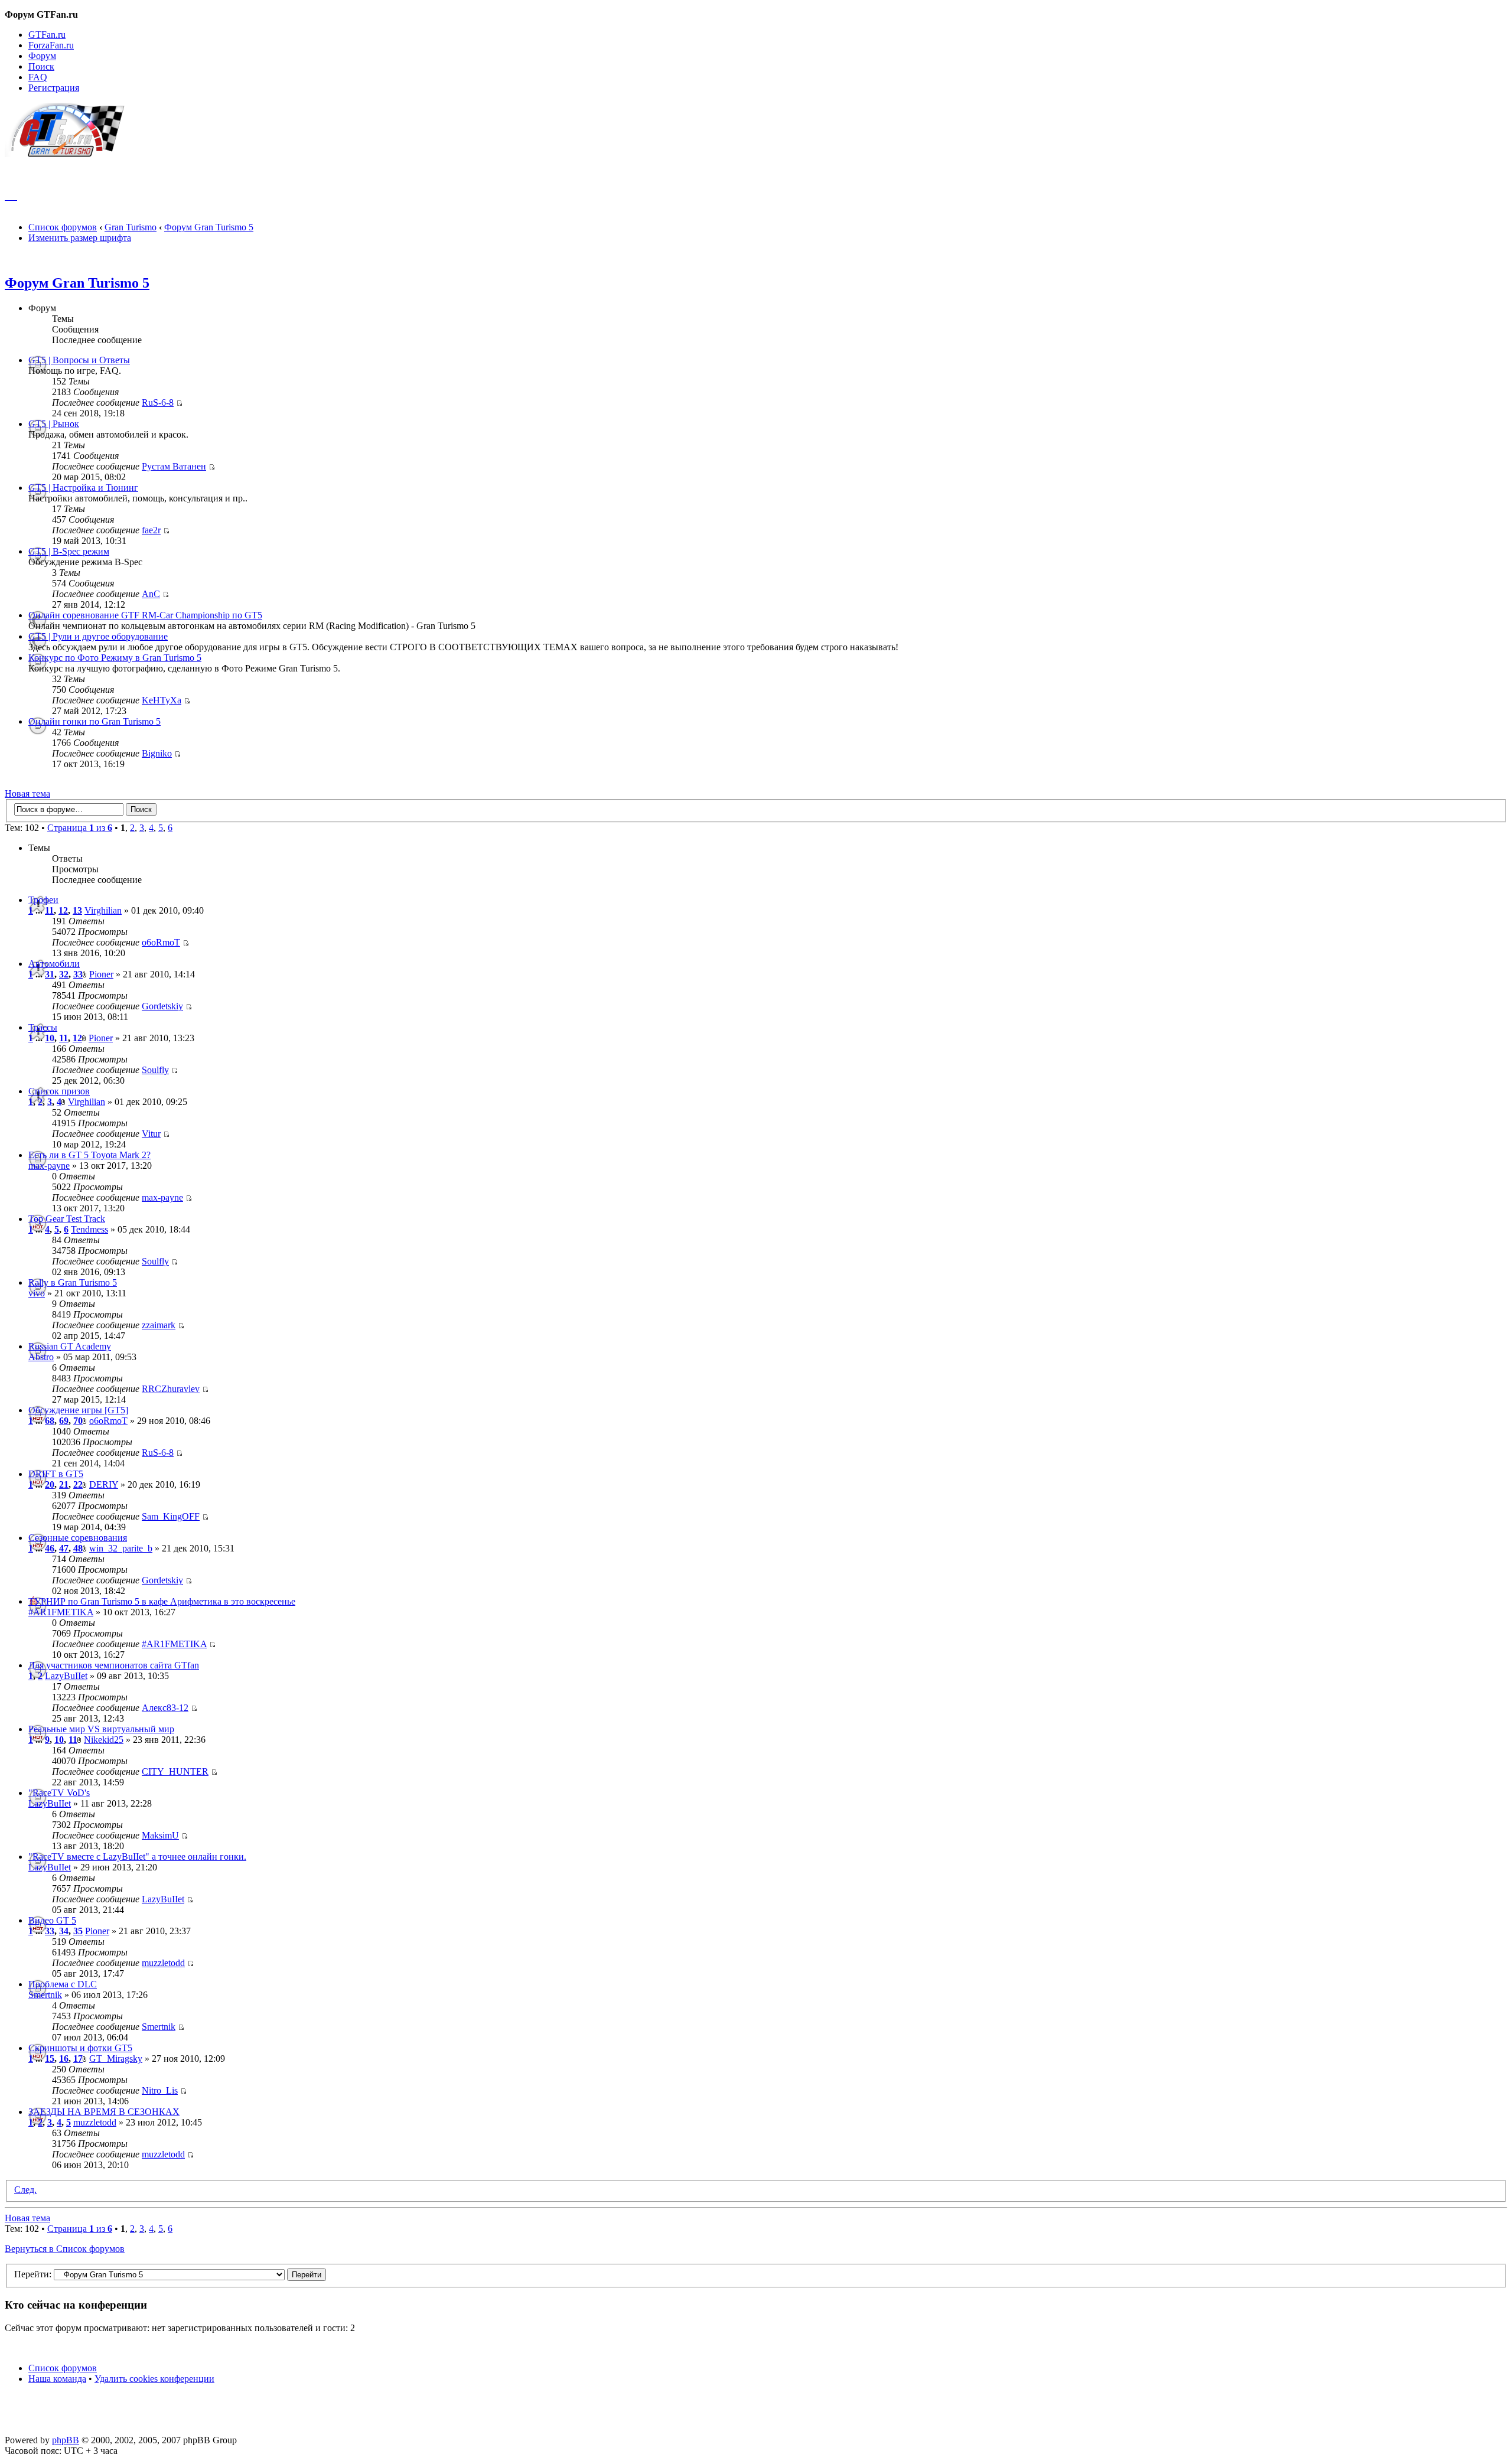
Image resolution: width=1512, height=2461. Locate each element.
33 (78, 974)
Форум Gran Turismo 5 (209, 227)
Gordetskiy (162, 1006)
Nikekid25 (104, 1740)
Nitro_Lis (160, 2090)
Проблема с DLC (63, 1984)
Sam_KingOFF (171, 1516)
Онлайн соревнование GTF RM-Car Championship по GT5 (145, 615)
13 (77, 910)
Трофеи (43, 900)
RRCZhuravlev (171, 1389)
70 (78, 1421)
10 (50, 1038)
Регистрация (54, 88)
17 (78, 2059)
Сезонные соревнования (78, 1538)
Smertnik (45, 1995)
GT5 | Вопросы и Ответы (79, 360)
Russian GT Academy (70, 1346)
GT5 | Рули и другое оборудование (98, 636)
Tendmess (89, 1229)
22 (78, 1484)
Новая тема (27, 793)
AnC (151, 594)
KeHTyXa (162, 700)
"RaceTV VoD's (59, 1793)
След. (25, 2190)
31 (50, 974)
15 (50, 2059)
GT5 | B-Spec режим (69, 551)
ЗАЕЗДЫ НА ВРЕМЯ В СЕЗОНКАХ (104, 2112)
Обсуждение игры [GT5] (78, 1410)
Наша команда (57, 2379)
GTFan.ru (47, 35)
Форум (42, 56)
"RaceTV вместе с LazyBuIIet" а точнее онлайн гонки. (137, 1857)
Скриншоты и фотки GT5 (80, 2048)
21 (64, 1484)
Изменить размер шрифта (80, 238)
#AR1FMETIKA (61, 1612)
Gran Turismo (131, 227)
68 (50, 1421)
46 (50, 1548)
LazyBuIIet (66, 1676)
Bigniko (157, 753)
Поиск (41, 66)
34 (64, 1931)
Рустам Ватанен (174, 466)
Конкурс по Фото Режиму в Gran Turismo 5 (115, 658)
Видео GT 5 (52, 1920)
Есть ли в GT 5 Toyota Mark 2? (89, 1155)
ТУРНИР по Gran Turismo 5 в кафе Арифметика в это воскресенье (162, 1601)
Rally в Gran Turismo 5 (73, 1282)
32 (64, 974)
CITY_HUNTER (175, 1771)
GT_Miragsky (116, 2059)
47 (64, 1548)
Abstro (41, 1357)
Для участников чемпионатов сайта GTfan (114, 1665)
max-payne (49, 1166)
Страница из (80, 828)
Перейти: (33, 2274)
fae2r (151, 530)
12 (63, 910)
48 (78, 1548)
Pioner (101, 974)
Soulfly (155, 1070)
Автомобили (54, 964)
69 (64, 1421)
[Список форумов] (70, 154)
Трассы (43, 1027)
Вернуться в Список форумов (65, 2249)
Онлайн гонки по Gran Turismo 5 (94, 721)
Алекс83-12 (165, 1708)
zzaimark (159, 1325)
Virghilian (103, 910)
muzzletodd (163, 1963)
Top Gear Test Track (67, 1219)
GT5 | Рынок (54, 424)
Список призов (59, 1091)
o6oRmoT (161, 942)
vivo (37, 1293)
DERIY (104, 1484)
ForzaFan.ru (51, 45)
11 (49, 910)
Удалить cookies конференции (154, 2379)
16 (64, 2059)
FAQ (38, 77)
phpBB (66, 2440)
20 (50, 1484)
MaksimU (160, 1835)
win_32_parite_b (121, 1548)
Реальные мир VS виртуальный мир (101, 1729)
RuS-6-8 (158, 402)
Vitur (151, 1134)
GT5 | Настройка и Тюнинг (83, 488)
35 (78, 1931)
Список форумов (63, 227)
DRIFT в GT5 (56, 1474)
